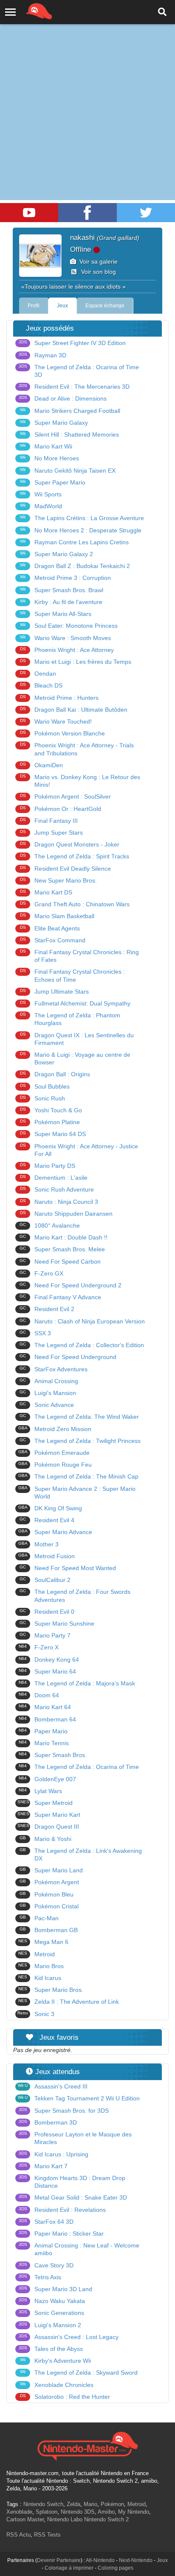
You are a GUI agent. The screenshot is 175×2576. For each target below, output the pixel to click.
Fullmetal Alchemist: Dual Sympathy (75, 1003)
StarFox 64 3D (46, 2222)
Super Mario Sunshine (57, 1624)
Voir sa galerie (97, 262)
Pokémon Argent (49, 1882)
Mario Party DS (48, 1166)
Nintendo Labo (65, 2519)
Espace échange (105, 306)
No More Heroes (49, 458)
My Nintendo (134, 2512)
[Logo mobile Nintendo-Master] (27, 11)
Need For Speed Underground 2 (71, 1285)
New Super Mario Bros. (59, 880)
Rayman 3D (43, 355)
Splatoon (47, 2512)
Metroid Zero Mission (55, 1429)
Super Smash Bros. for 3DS (64, 2111)
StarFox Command (53, 940)
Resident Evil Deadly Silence (66, 869)
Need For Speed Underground (68, 1357)
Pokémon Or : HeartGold (61, 809)
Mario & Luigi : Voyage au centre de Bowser (75, 1058)
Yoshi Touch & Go (51, 1110)
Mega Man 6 (43, 1942)
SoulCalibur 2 (45, 1580)
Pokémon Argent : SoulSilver (66, 796)
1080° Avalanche (50, 1225)
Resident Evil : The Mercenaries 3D (74, 387)
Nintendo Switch (43, 2504)
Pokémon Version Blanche (63, 733)
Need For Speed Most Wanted (68, 1568)
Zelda (73, 2504)
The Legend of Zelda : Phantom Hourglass (70, 1019)
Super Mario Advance (55, 1532)
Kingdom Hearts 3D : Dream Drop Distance (72, 2182)
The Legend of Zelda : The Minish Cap (79, 1476)
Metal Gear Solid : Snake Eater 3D (73, 2197)
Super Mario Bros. (51, 1990)
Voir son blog (97, 272)
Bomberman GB (49, 1930)
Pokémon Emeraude (54, 1453)
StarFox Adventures (54, 1369)
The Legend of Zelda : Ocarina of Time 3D (79, 371)
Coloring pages (116, 2568)
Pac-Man (39, 1918)
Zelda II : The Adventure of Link (69, 2002)
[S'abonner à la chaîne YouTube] (29, 213)
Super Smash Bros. (53, 1755)
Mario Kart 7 (43, 2166)
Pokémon (112, 2504)
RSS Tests (47, 2535)
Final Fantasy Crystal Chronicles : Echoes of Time (73, 975)
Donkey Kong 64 (49, 1660)
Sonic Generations (52, 2313)
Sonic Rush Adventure (57, 1189)
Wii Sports (41, 494)
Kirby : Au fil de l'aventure (61, 602)
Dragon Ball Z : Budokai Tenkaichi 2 (75, 566)
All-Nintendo (100, 2560)
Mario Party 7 (45, 1635)
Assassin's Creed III (53, 2086)
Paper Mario (43, 1731)
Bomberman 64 (47, 1719)
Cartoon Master (25, 2519)
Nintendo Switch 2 (106, 2519)
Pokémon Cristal (49, 1906)
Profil (34, 306)
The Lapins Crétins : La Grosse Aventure (82, 518)
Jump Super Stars (52, 833)
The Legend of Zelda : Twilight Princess (80, 1441)
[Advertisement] (87, 92)
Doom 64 (39, 1695)
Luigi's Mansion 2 (50, 2325)
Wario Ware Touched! (56, 721)
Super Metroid (45, 1803)
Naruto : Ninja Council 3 (59, 1202)
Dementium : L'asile (54, 1178)
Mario (90, 2504)
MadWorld (41, 506)
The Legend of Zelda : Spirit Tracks (75, 856)
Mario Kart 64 (45, 1707)
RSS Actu (18, 2535)
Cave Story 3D (46, 2265)
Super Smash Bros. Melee (62, 1249)
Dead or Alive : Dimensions (63, 398)
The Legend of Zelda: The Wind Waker (79, 1417)
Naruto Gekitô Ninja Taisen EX (68, 471)
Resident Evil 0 (47, 1612)
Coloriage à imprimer (69, 2568)
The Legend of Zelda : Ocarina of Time (79, 1767)
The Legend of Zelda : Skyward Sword (79, 2373)
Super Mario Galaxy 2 (56, 554)
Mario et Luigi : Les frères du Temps (76, 662)
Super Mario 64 (47, 1671)
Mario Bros (41, 1966)
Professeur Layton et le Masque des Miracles (75, 2138)
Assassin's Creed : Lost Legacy (69, 2337)
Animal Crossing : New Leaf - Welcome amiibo (79, 2249)
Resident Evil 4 (47, 1520)
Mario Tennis (44, 1743)
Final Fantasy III (49, 821)
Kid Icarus (40, 1978)
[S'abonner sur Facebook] (87, 213)
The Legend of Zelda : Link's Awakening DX (81, 1855)
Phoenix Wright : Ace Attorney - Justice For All (79, 1150)
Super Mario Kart (49, 1815)
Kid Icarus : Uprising (54, 2154)
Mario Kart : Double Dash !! (64, 1237)
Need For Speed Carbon (60, 1262)
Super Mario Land (51, 1870)
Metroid (37, 1954)
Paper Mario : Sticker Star (61, 2233)
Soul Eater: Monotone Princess (69, 626)
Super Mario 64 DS (53, 1134)
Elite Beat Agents (50, 928)
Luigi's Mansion (48, 1393)
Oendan (38, 674)
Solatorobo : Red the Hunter (65, 2397)
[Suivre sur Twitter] (146, 213)
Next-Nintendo (136, 2560)
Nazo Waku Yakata (52, 2301)
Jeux (62, 306)
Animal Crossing (49, 1381)
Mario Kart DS (46, 892)
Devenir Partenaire (59, 2560)
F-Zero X (39, 1647)
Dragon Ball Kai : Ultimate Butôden (74, 710)
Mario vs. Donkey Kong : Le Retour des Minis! (80, 781)
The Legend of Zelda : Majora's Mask (77, 1683)
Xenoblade (19, 2512)
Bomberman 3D (48, 2122)
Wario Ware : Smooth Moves (65, 638)
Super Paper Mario (53, 482)
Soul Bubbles (45, 1086)
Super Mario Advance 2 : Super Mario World (77, 1493)
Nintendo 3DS (78, 2512)
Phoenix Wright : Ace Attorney (67, 650)
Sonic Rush (43, 1098)
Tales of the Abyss (51, 2349)
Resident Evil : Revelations (62, 2210)
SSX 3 (35, 1333)
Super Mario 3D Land (56, 2289)
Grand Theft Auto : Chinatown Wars (75, 904)
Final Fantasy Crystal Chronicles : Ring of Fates (80, 956)
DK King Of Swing (50, 1508)
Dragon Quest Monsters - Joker (70, 844)
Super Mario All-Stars (56, 614)
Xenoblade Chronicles (57, 2385)
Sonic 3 (36, 2014)
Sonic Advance (47, 1405)
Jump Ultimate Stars (55, 991)
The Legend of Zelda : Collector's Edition (82, 1345)
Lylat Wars (40, 1791)
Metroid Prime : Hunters (59, 698)
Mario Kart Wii (46, 446)
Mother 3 (39, 1544)
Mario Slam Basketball (57, 916)
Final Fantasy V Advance (60, 1297)
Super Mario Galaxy (54, 423)
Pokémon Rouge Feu (55, 1465)
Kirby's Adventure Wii (55, 2361)
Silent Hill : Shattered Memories (69, 434)
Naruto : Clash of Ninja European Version (82, 1321)
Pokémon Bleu (47, 1894)
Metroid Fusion (47, 1556)
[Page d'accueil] (87, 2445)
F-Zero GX (41, 1273)
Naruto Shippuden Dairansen (66, 1214)
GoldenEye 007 (47, 1779)
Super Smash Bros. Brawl (62, 590)
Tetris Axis (40, 2277)
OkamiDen (42, 765)
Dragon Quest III (48, 1827)
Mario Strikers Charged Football (70, 411)
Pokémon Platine (50, 1122)
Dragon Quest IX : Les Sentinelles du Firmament (77, 1039)
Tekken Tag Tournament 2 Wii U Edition (79, 2098)
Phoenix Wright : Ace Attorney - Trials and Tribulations (77, 749)
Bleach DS (41, 685)
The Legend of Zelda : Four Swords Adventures (75, 1596)
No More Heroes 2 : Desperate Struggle (81, 530)
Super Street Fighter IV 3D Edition (72, 343)
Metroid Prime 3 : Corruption (65, 578)
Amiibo (106, 2512)
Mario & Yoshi (45, 1839)
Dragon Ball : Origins (55, 1074)
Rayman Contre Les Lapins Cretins (74, 542)
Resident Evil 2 (47, 1309)
